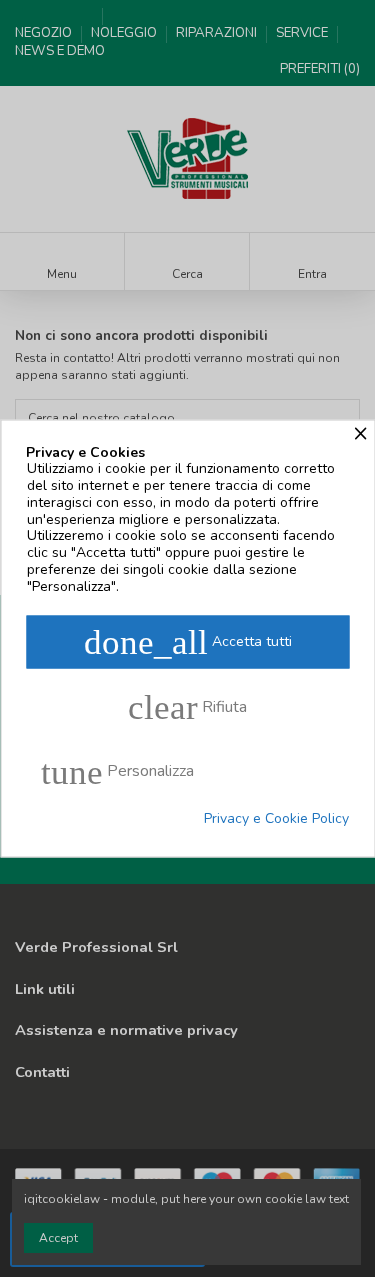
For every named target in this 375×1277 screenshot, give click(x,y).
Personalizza (117, 771)
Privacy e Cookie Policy (276, 818)
